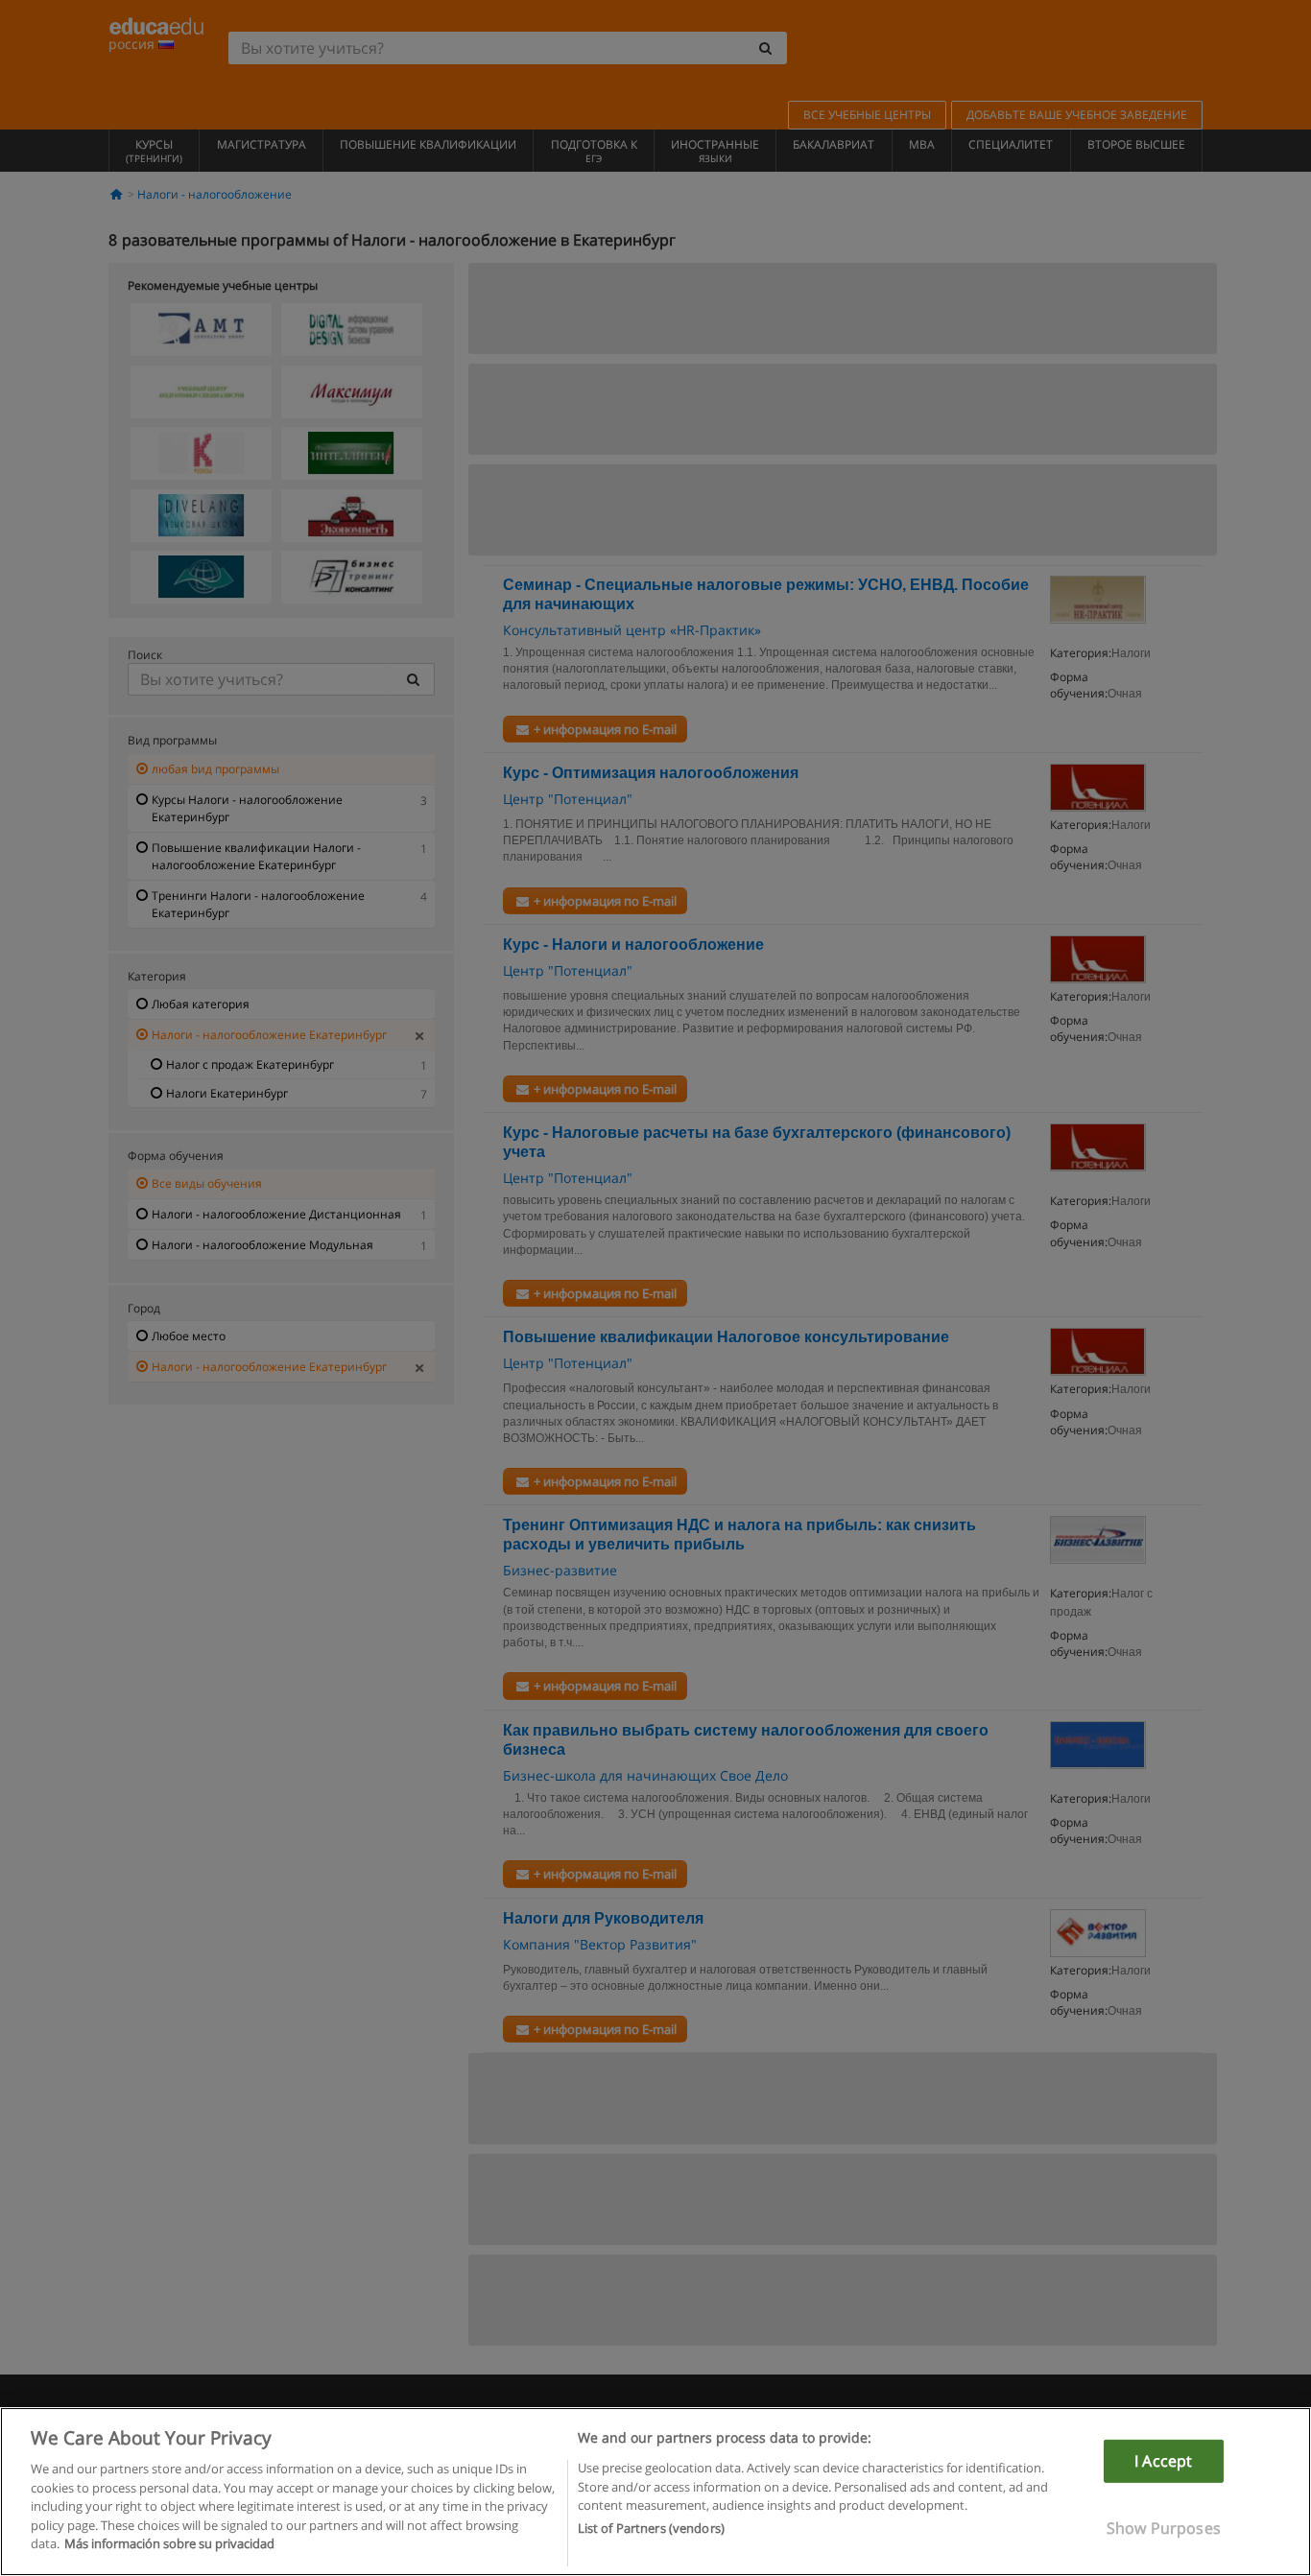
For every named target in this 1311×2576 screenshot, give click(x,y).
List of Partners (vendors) (651, 2529)
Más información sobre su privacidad (169, 2543)
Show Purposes (1164, 2528)
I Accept (1163, 2461)
